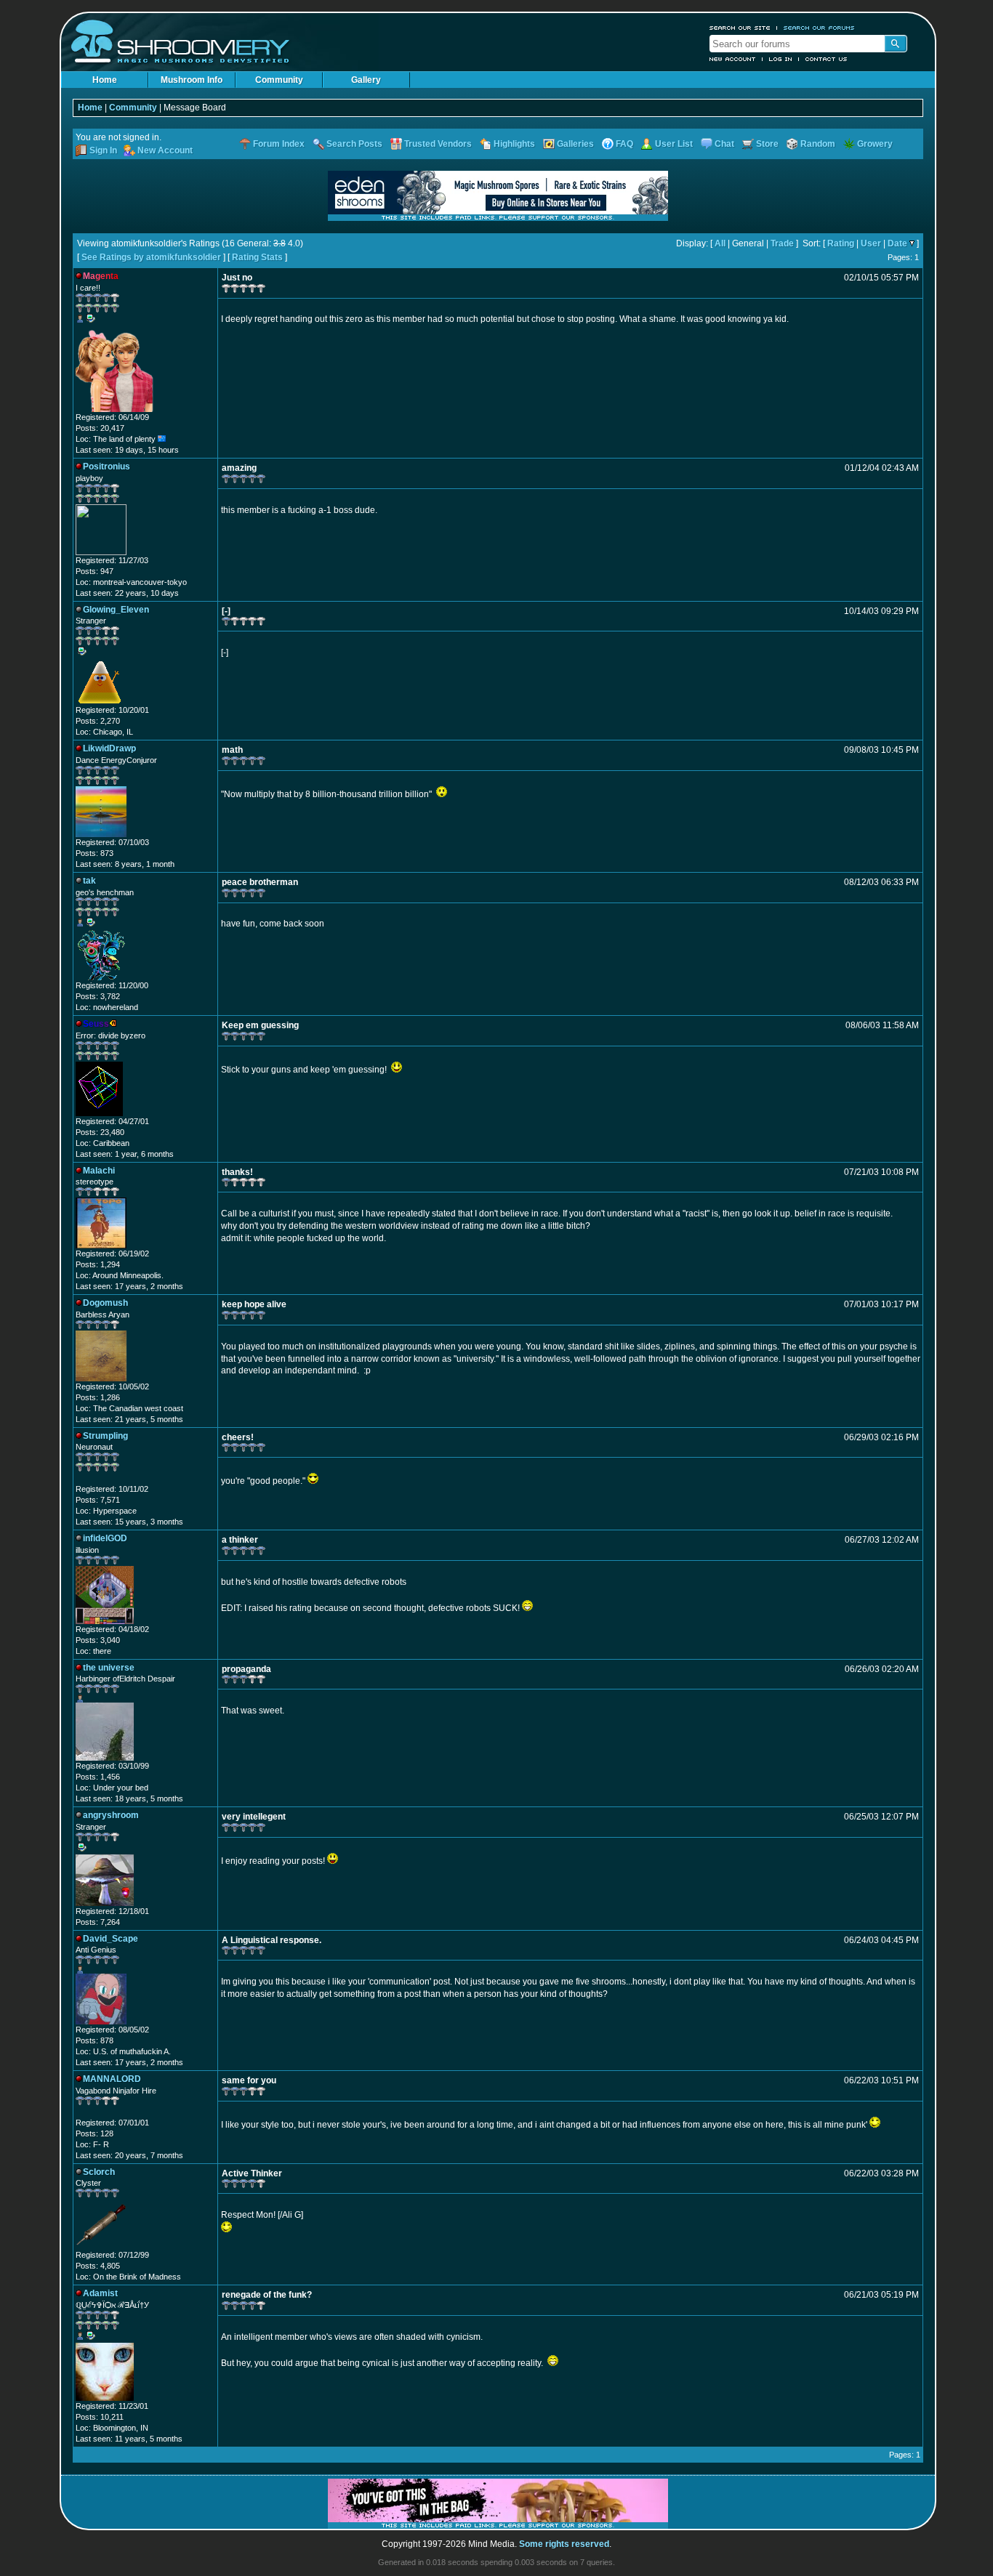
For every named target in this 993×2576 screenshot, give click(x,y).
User (871, 243)
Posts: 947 (95, 571)
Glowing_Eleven (116, 610)
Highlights (514, 144)
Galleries (575, 144)
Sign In (103, 150)
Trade (782, 243)
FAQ (624, 144)
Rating (841, 243)
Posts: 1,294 (98, 1264)
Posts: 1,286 (98, 1397)
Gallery (366, 80)
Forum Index (279, 144)
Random (818, 144)
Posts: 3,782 (98, 996)
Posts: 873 (95, 853)
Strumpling (105, 1436)
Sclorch (99, 2172)
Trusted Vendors (438, 144)
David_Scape (110, 1939)
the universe (109, 1668)
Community (279, 80)
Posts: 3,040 (98, 1640)
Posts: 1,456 (98, 1777)
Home (105, 80)
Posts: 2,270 (98, 721)
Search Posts (354, 144)
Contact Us (827, 59)
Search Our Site (740, 28)
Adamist (100, 2293)
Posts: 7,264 (98, 1922)
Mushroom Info (192, 80)
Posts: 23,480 (100, 1132)
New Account (733, 59)
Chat (724, 144)
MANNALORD (112, 2079)
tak (89, 881)
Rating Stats (257, 257)
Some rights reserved (564, 2544)
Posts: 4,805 (98, 2266)
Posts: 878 (95, 2040)
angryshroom (111, 1815)
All (720, 243)
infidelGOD (105, 1538)
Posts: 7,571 (98, 1500)
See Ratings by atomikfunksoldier (151, 257)
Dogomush (105, 1303)
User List (674, 144)
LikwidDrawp (109, 748)
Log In (781, 59)
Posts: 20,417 (100, 428)
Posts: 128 (95, 2133)
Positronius (106, 467)
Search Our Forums (819, 28)
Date (897, 243)
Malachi (99, 1171)
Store (767, 144)
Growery (875, 144)
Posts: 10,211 (100, 2417)
